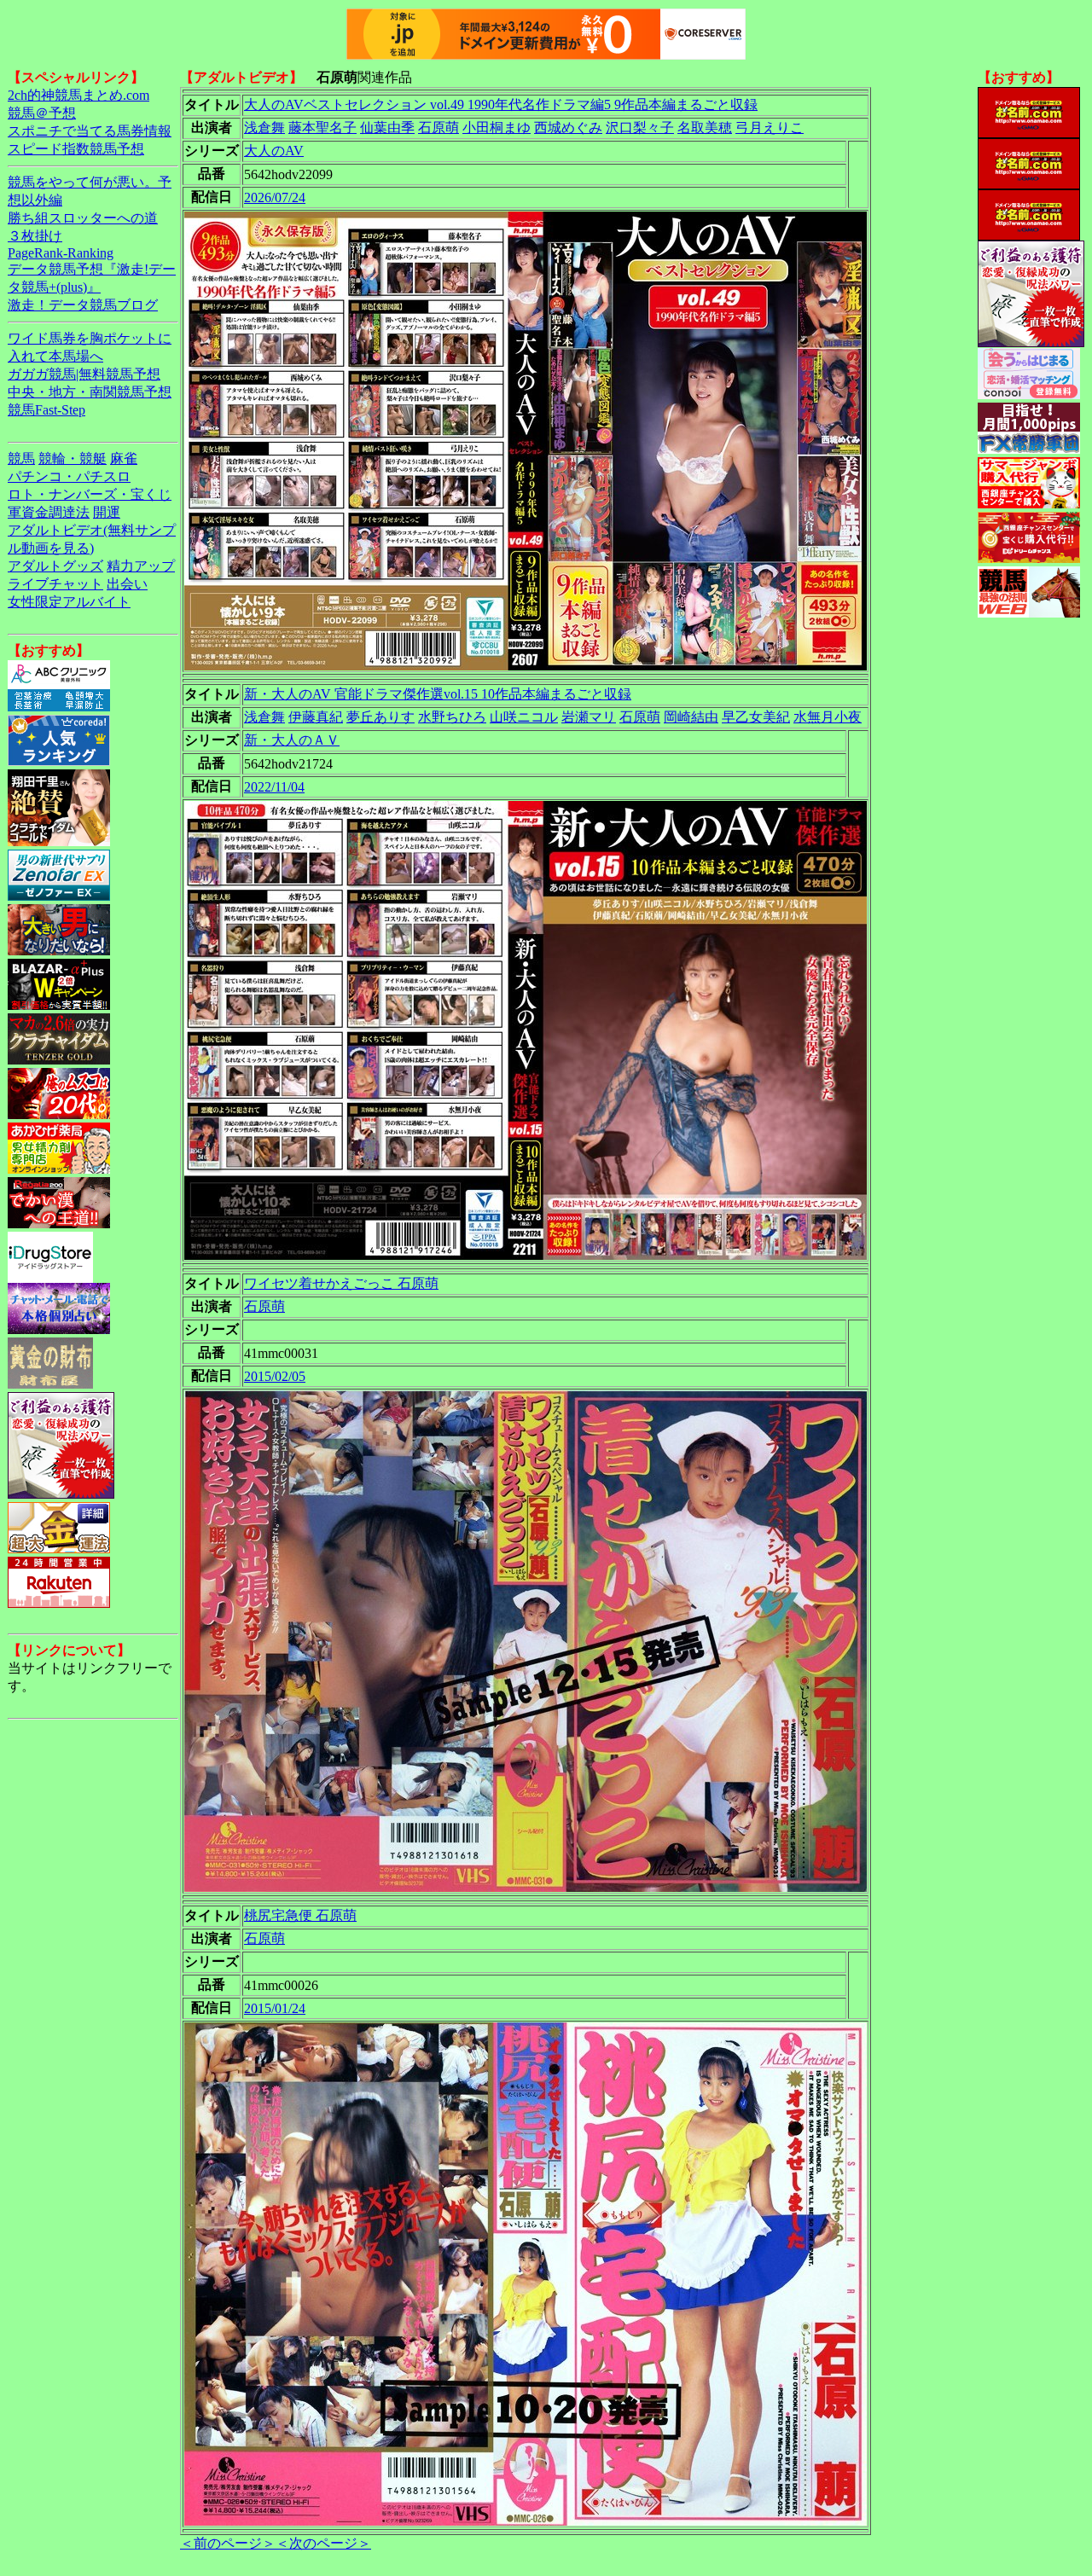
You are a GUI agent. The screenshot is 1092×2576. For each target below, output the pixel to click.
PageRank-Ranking (61, 253)
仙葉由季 (387, 128)
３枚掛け (35, 236)
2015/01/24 (275, 2008)
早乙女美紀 (756, 717)
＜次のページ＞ (323, 2543)
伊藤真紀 (316, 717)
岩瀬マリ (589, 717)
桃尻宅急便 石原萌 (300, 1915)
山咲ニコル (524, 717)
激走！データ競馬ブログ (83, 305)
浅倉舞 (264, 128)
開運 (107, 512)
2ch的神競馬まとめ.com (78, 95)
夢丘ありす (380, 717)
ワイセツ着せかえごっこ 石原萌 (341, 1283)
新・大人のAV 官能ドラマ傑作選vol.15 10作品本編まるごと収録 (438, 694)
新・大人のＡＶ (292, 740)
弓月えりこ (770, 128)
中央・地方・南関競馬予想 (90, 392)
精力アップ (141, 566)
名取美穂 (705, 128)
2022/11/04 (274, 787)
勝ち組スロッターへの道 (83, 218)
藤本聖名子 (322, 128)
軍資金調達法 (49, 512)
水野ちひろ (452, 717)
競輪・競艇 (73, 458)
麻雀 (124, 458)
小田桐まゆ (497, 128)
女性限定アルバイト (69, 602)
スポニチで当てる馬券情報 (90, 131)
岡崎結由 (691, 717)
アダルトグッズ (55, 566)
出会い (127, 584)
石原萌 (439, 128)
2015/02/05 (275, 1376)
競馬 (21, 458)
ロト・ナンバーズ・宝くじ (90, 494)
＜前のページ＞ (228, 2543)
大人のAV (274, 151)
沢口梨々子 (640, 128)
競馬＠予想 (42, 113)
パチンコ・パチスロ (69, 476)
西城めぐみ (568, 128)
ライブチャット (55, 584)
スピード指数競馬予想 (76, 149)
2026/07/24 (275, 197)
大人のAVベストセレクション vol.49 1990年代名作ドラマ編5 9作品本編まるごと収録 (501, 104)
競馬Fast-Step (46, 410)
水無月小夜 (828, 717)
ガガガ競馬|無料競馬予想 (84, 374)
